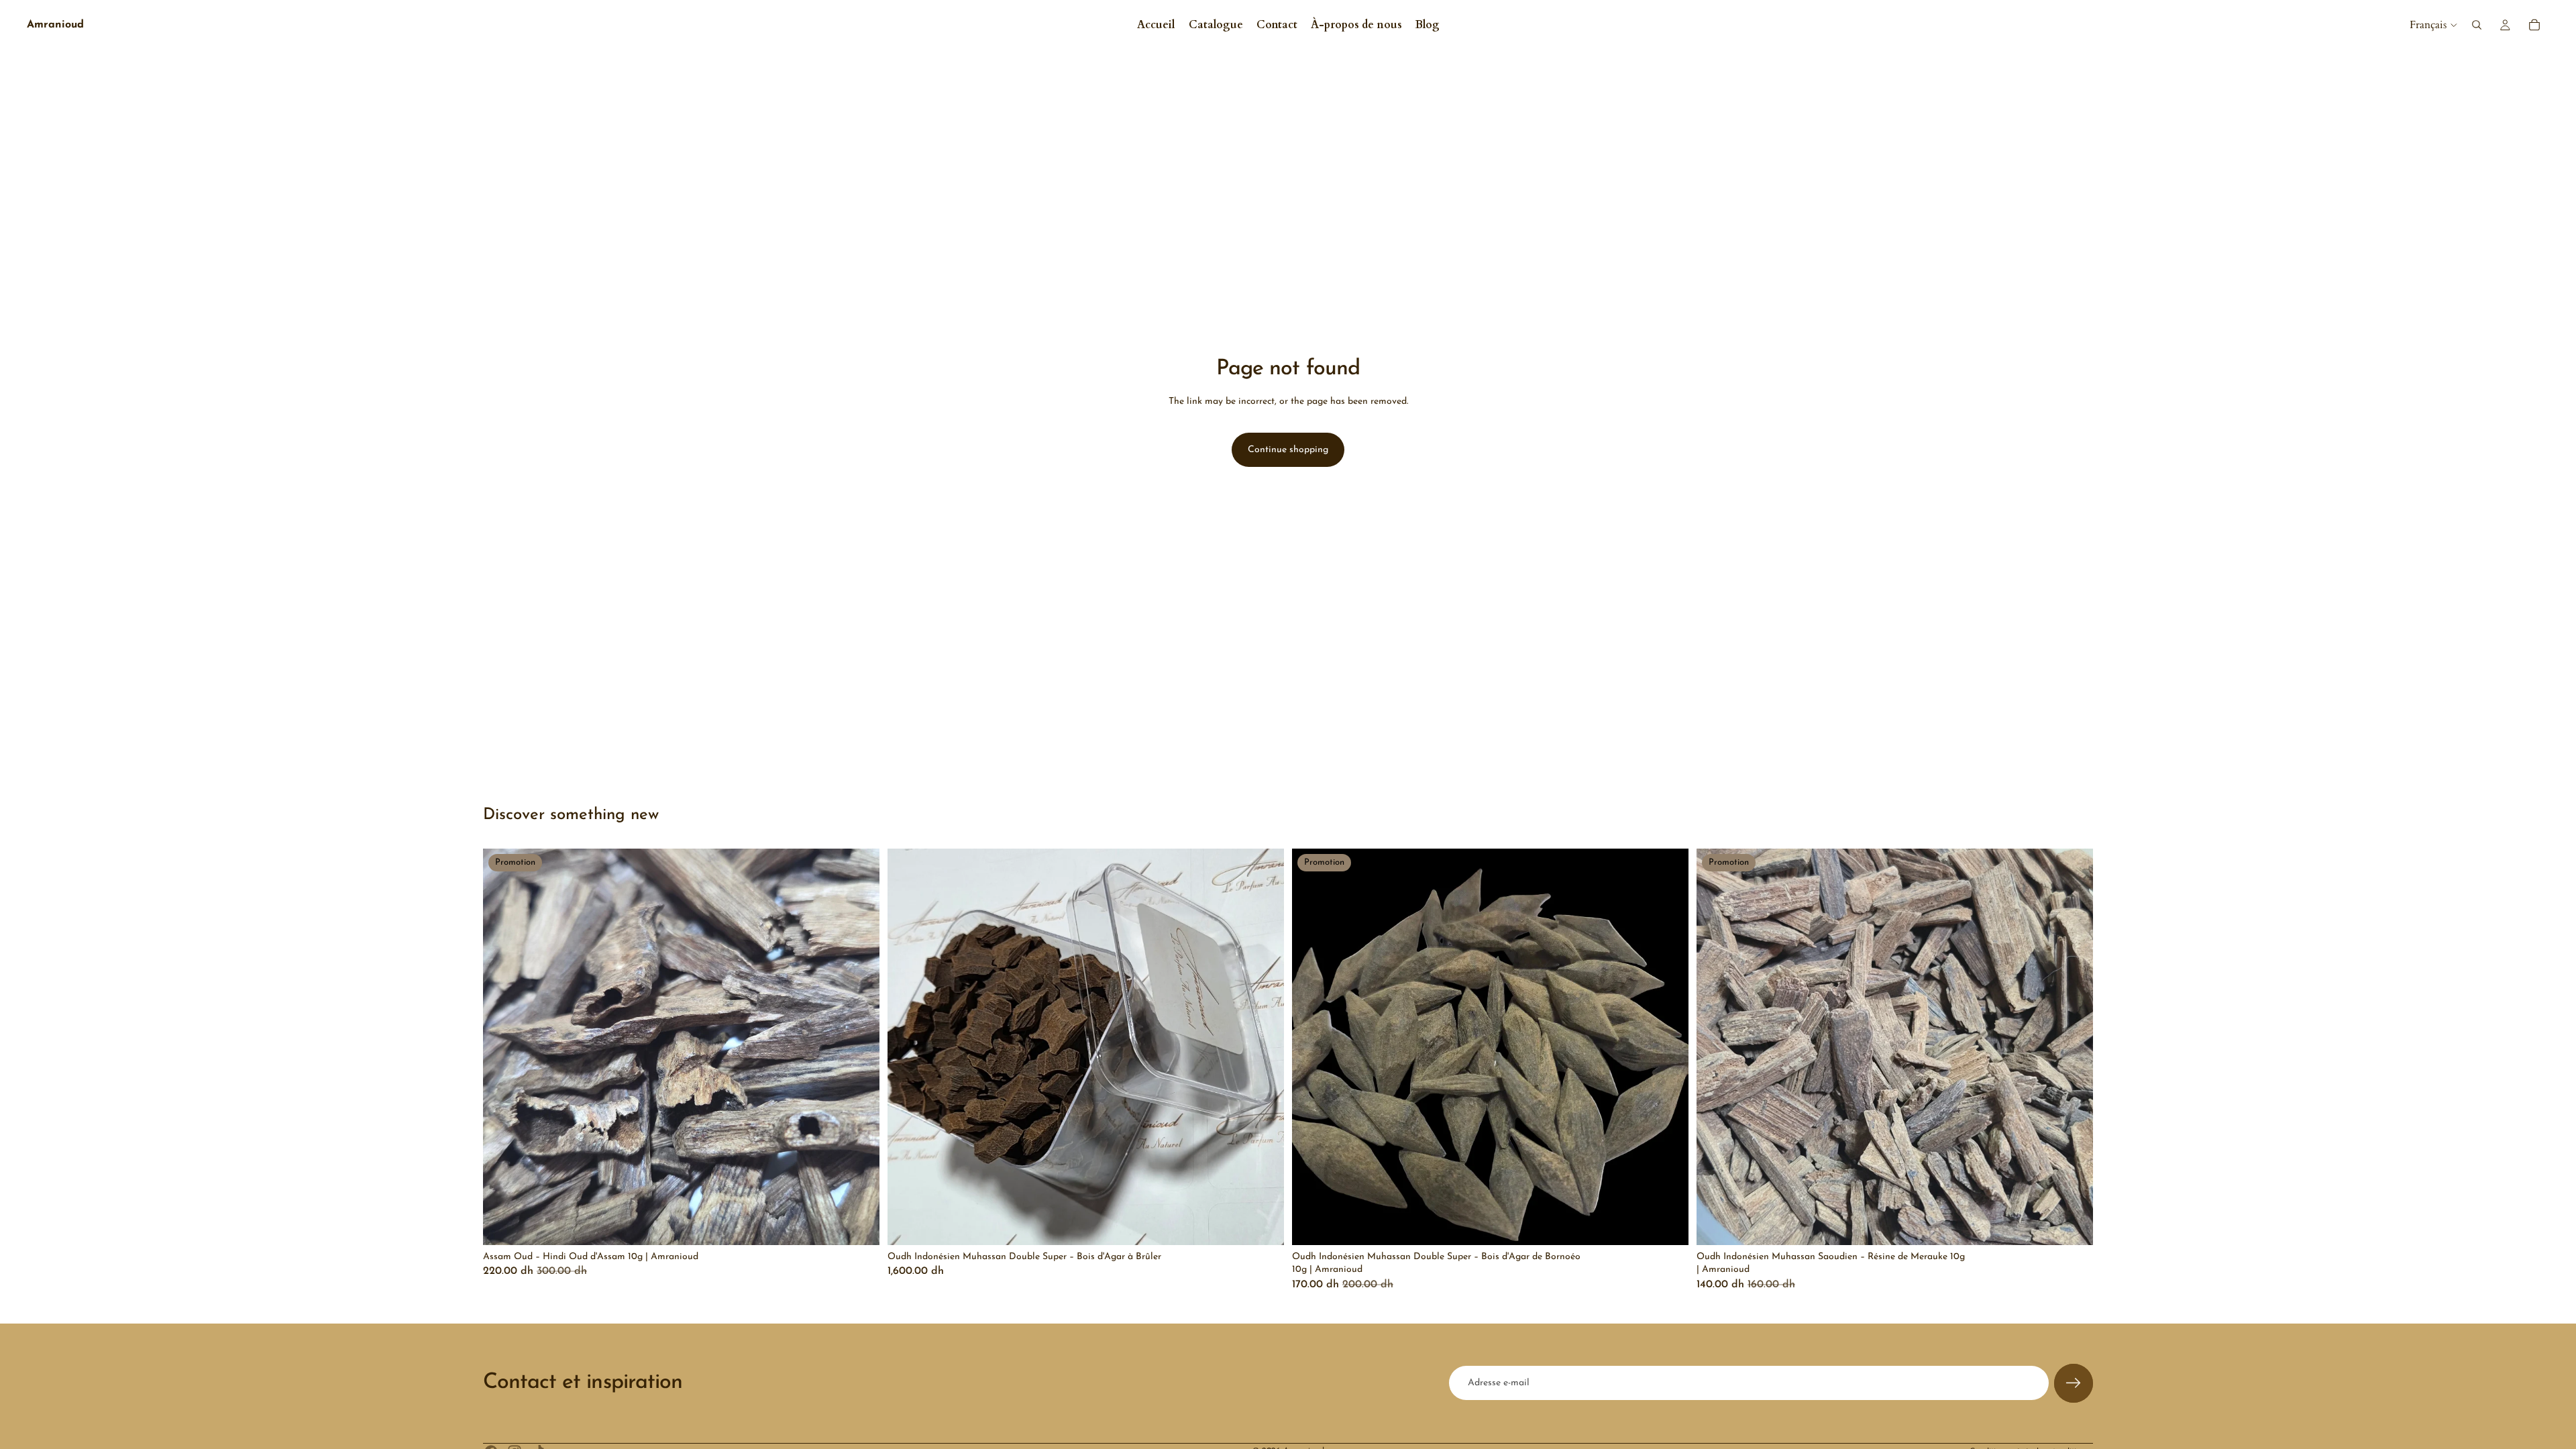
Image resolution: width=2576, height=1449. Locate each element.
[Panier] (2534, 25)
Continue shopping (1288, 450)
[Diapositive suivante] (859, 1046)
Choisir (1275, 1224)
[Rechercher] (2477, 25)
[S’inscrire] (2074, 1383)
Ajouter (870, 1224)
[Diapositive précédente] (503, 1046)
